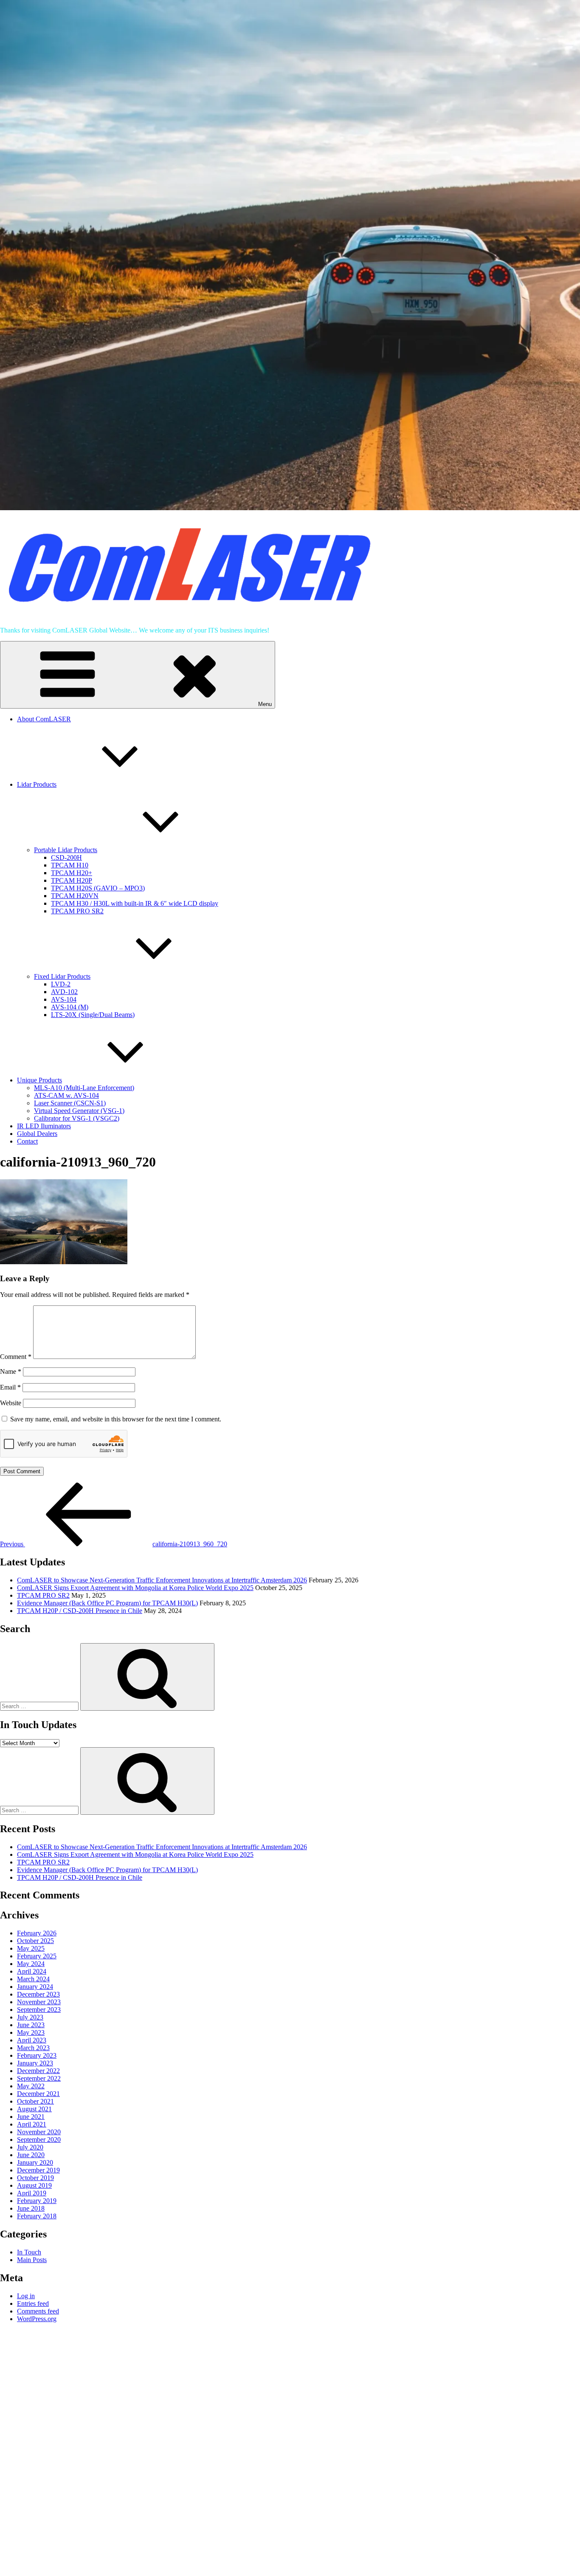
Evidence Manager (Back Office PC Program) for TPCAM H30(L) (107, 1603)
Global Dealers (37, 1134)
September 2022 (39, 2078)
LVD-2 (61, 984)
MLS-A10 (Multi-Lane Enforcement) (84, 1088)
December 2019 (38, 2170)
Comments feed (38, 2311)
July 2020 (30, 2147)
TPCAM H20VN (75, 896)
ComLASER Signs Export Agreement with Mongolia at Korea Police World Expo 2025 (135, 1588)
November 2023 (39, 2002)
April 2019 (32, 2193)
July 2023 (30, 2017)
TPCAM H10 (70, 865)
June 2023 (31, 2025)
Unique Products (39, 1080)
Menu (265, 704)
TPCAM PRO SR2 (77, 911)
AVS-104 (64, 999)
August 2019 (34, 2185)
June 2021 (31, 2117)
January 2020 (35, 2162)
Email (10, 1387)
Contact (27, 1141)
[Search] (147, 1677)
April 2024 (32, 1971)
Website (11, 1403)
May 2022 (31, 2086)
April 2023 (32, 2040)
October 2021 (35, 2101)
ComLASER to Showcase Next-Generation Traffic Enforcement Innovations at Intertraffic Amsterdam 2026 (162, 1580)
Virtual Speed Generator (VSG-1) (79, 1111)
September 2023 (39, 2010)
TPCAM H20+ (72, 873)
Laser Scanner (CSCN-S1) (70, 1103)
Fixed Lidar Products (62, 976)
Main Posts (32, 2260)
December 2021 (38, 2094)
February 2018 (37, 2216)
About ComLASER (44, 719)
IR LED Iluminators (44, 1126)
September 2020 (39, 2140)
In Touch (29, 2252)
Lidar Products (37, 784)
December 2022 (38, 2071)
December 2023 (38, 1994)
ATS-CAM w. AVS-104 (66, 1095)
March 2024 (33, 1979)
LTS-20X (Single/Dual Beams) (93, 1015)
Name (11, 1371)
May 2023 (31, 2032)
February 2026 (37, 1933)
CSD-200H (66, 857)
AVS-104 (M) (70, 1007)
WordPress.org (37, 2319)
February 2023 (37, 2055)
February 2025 (37, 1956)
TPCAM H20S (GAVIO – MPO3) (98, 888)
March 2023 (33, 2048)
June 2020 (31, 2155)
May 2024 (31, 1964)
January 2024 (35, 1987)
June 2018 (31, 2208)
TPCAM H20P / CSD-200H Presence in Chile (80, 1611)
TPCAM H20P (72, 880)
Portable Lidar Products (66, 850)
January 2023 (35, 2063)
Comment (16, 1357)
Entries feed (33, 2303)
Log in (26, 2296)
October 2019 (35, 2178)
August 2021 (34, 2109)
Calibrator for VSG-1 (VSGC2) (77, 1118)
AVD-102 (64, 992)
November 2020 (39, 2132)
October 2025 (35, 1941)
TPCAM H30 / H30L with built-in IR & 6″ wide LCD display (135, 903)
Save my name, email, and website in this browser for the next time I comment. (116, 1419)
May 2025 (31, 1948)
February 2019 (37, 2201)
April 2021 (32, 2124)
